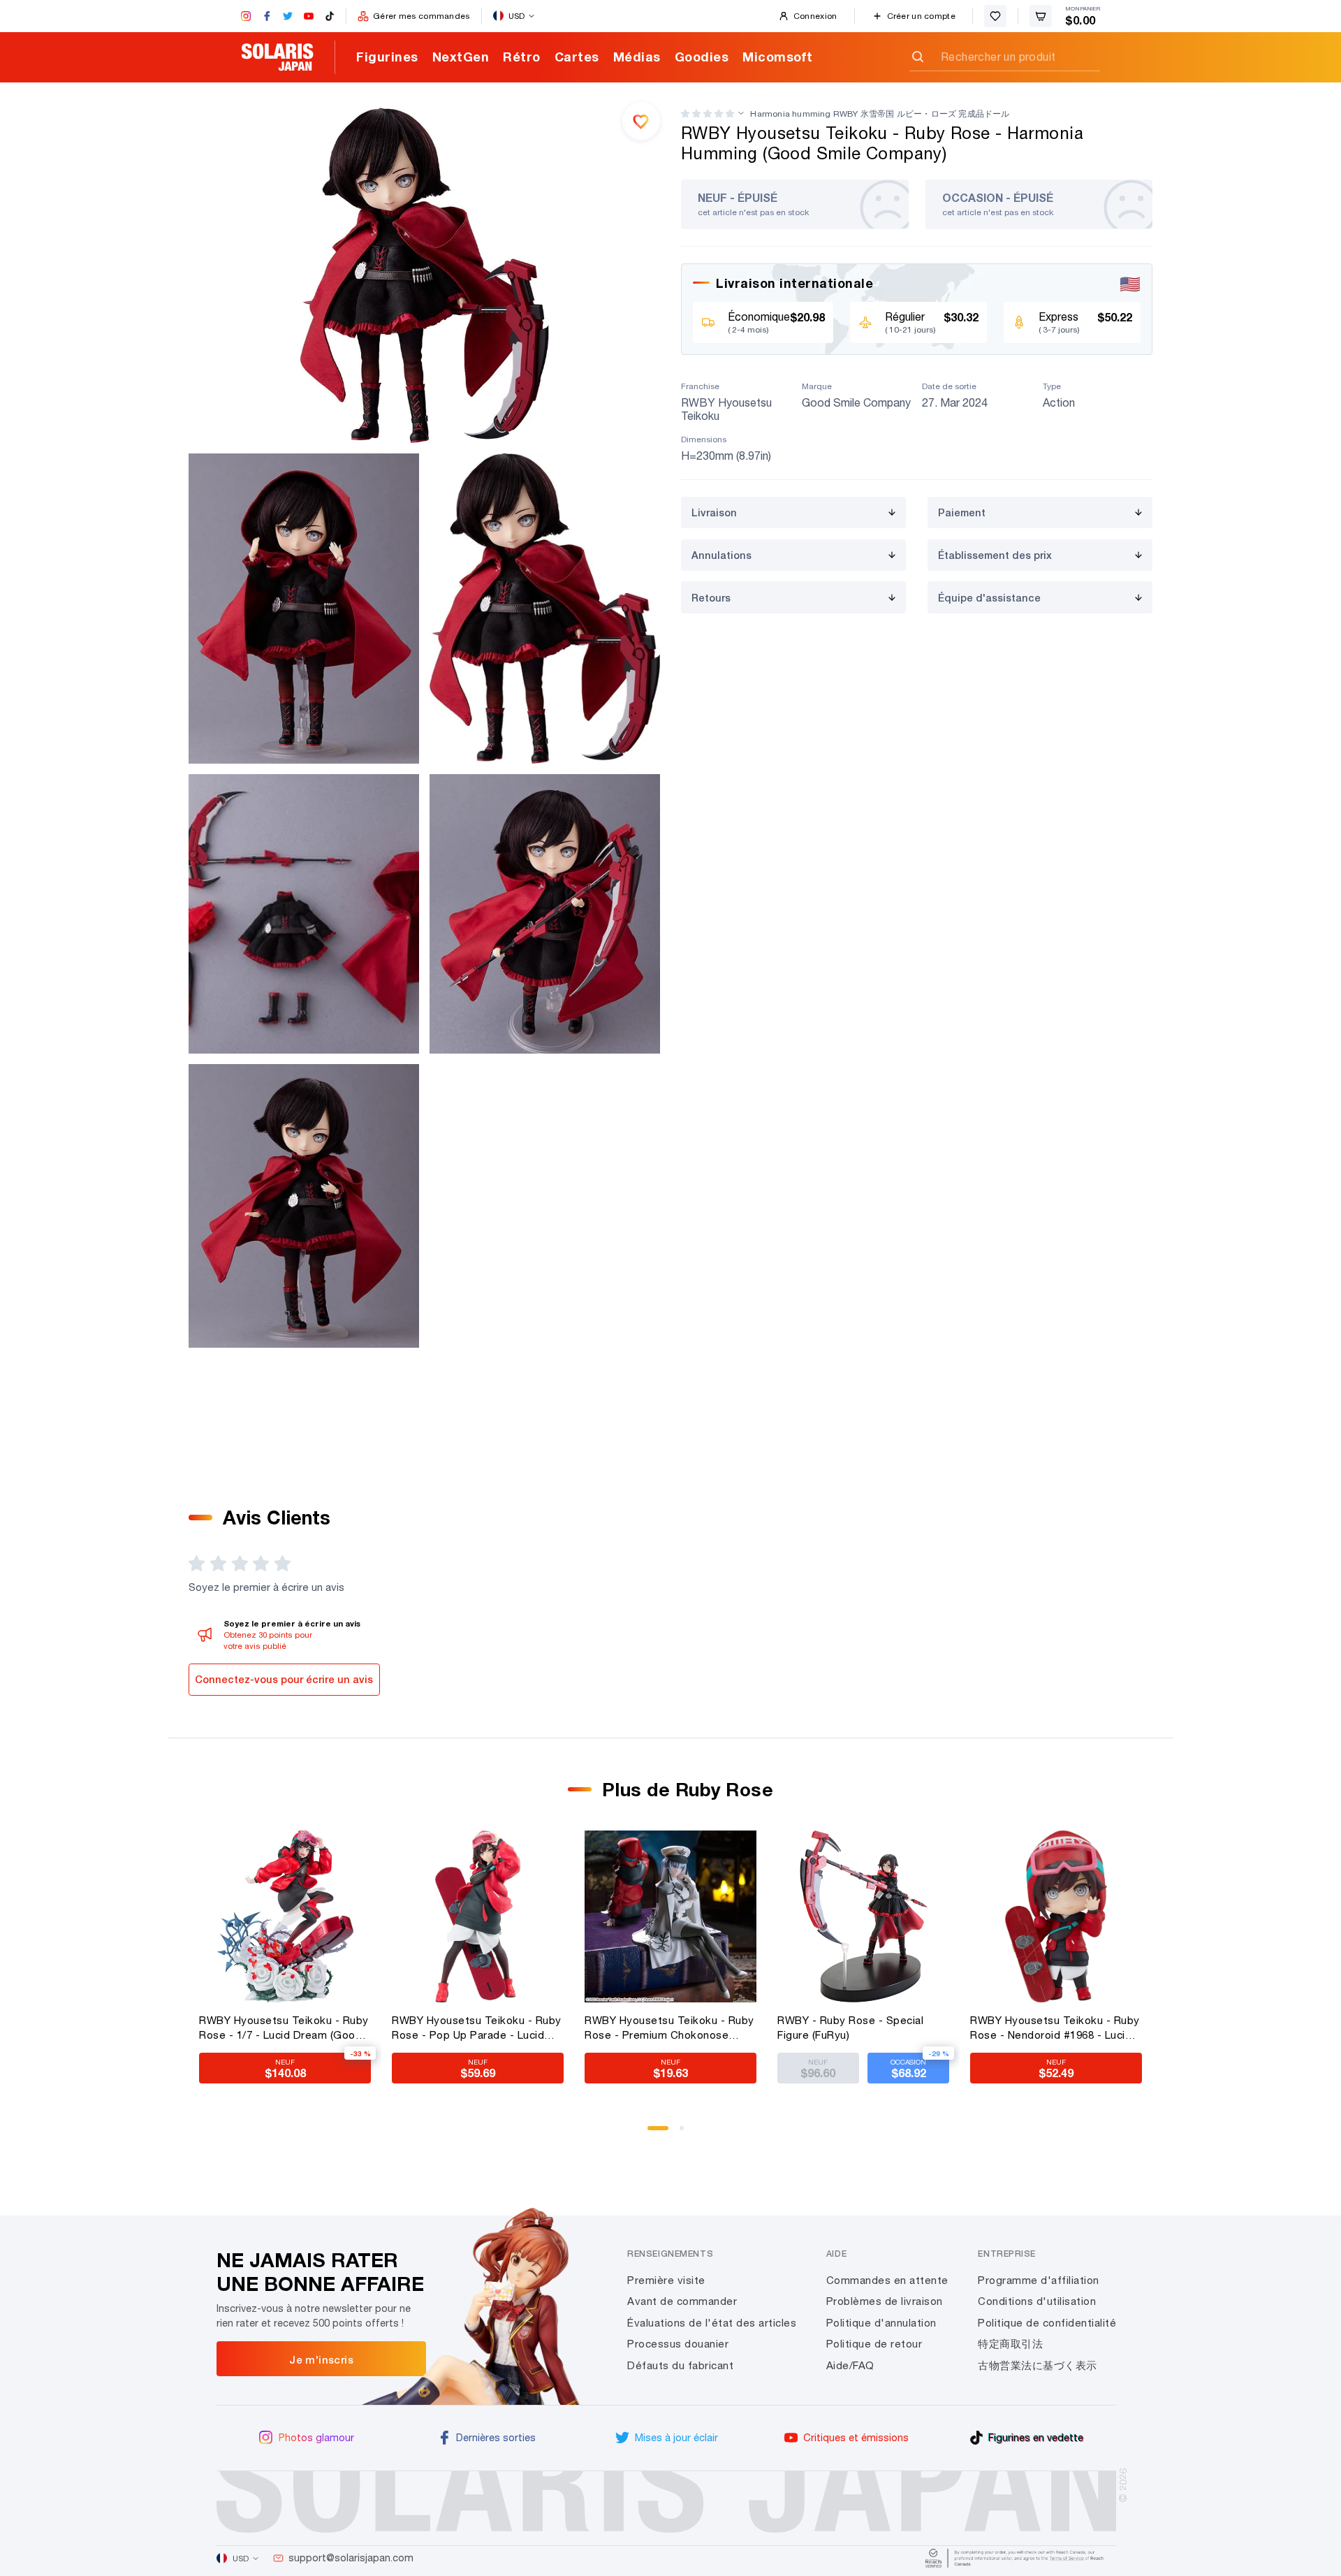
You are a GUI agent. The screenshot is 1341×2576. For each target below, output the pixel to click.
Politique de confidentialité (1047, 2323)
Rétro (522, 57)
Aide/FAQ (850, 2365)
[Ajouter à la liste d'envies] (641, 121)
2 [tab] (687, 2133)
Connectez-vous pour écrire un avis (284, 1679)
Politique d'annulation (881, 2323)
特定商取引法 (1010, 2344)
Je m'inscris (321, 2359)
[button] (708, 114)
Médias (637, 57)
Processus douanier (678, 2344)
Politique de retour (874, 2344)
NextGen (461, 57)
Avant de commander (682, 2301)
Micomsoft (778, 57)
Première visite (666, 2280)
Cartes (577, 57)
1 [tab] (654, 2133)
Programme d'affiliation (1039, 2280)
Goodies (702, 57)
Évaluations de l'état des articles (712, 2323)
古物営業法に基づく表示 (1038, 2365)
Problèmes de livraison (885, 2301)
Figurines (387, 57)
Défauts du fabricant (680, 2365)
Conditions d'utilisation (1037, 2301)
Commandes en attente (887, 2280)
